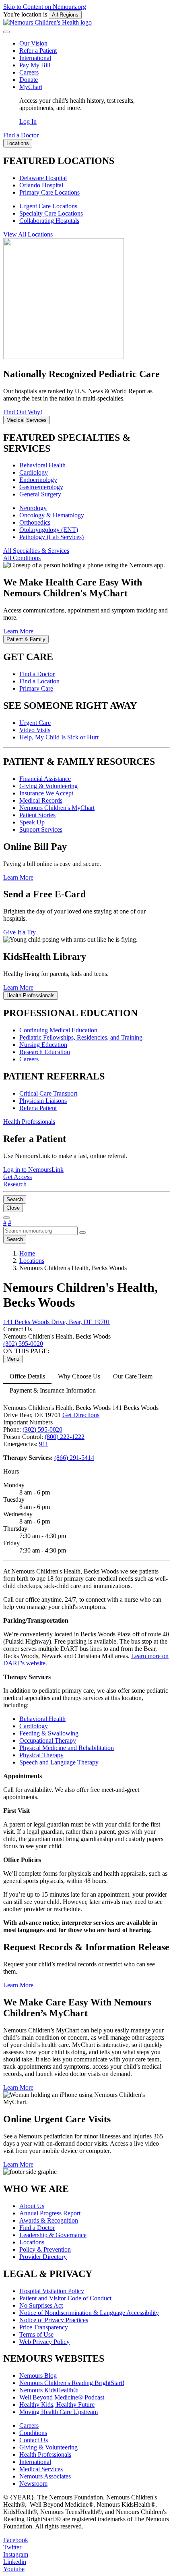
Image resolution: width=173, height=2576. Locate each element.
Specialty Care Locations (51, 213)
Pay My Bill (35, 65)
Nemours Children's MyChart (57, 808)
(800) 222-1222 (65, 1437)
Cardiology (34, 472)
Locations (32, 2242)
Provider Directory (43, 2257)
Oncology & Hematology (52, 515)
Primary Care (36, 688)
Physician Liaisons (43, 1101)
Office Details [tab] (27, 1376)
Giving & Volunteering (48, 786)
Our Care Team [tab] (133, 1376)
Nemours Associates (45, 2476)
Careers (29, 72)
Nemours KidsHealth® (49, 2390)
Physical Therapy (41, 1755)
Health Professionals (45, 2455)
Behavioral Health (42, 465)
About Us (32, 2206)
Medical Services (41, 2469)
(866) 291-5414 (74, 1458)
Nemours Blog (38, 2376)
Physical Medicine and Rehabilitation (67, 1748)
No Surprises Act (41, 2305)
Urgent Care (35, 723)
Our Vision (33, 43)
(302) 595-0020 (42, 1429)
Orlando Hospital (41, 185)
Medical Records (41, 800)
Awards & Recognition (49, 2220)
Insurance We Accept (46, 793)
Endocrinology (38, 480)
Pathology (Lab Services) (51, 537)
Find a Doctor (37, 674)
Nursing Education (43, 1045)
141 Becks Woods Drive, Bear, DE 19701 (57, 1322)
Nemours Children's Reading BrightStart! (72, 2383)
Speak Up (32, 822)
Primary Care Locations (49, 192)
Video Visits (35, 730)
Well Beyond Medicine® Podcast (62, 2397)
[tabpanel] (86, 1786)
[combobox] (40, 1231)
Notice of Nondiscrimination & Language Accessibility (89, 2313)
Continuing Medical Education (58, 1030)
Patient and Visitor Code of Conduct (65, 2298)
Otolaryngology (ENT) (49, 530)
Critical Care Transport (48, 1093)
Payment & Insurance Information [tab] (53, 1390)
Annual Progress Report (50, 2213)
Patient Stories (37, 815)
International (35, 58)
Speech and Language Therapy (59, 1762)
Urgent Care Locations (48, 206)
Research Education (45, 1052)
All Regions (65, 15)
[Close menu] (6, 32)
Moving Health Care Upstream (59, 2412)
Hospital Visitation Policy (52, 2291)
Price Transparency (44, 2327)
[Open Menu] (6, 1218)
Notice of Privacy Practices (54, 2320)
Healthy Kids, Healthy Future (57, 2405)
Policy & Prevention (45, 2249)
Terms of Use (36, 2334)
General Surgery (40, 494)
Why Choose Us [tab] (79, 1376)
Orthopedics (35, 522)
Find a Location (39, 681)
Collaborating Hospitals (49, 221)
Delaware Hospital (43, 178)
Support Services (41, 829)
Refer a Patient (38, 51)
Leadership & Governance (53, 2235)
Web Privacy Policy (44, 2342)
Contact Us (34, 2440)
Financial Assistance (45, 779)
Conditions (33, 2433)
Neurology (33, 508)
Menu (13, 1359)
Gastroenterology (41, 487)
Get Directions (81, 1415)
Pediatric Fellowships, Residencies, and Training (81, 1037)
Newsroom (33, 2484)
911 (44, 1444)
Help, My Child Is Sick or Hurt (59, 737)
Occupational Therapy (48, 1741)
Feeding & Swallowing (49, 1733)
